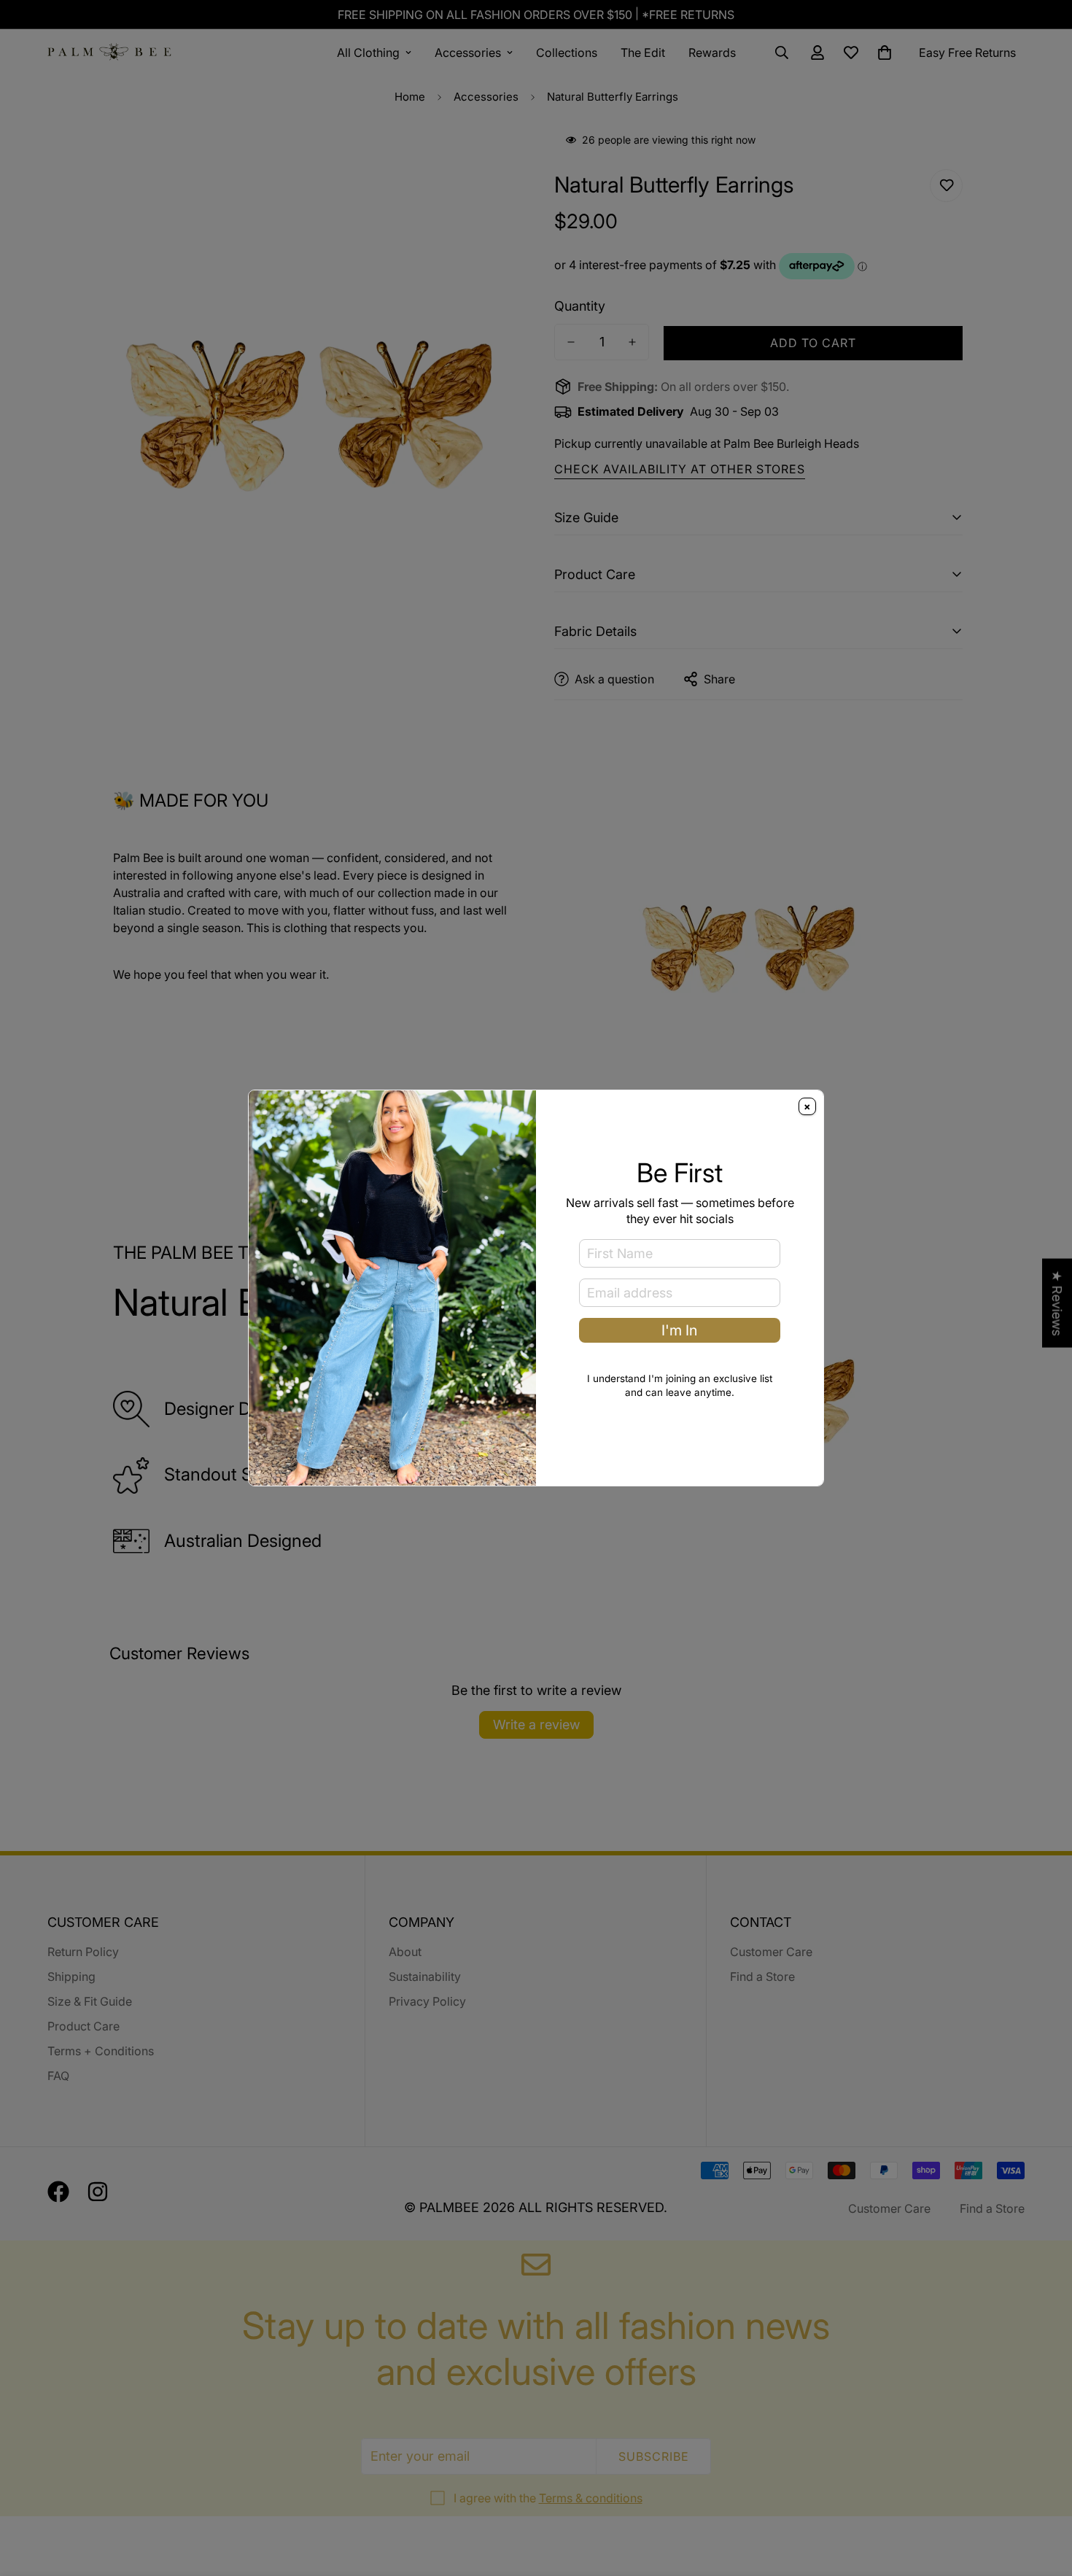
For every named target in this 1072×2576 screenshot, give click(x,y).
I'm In (679, 1330)
